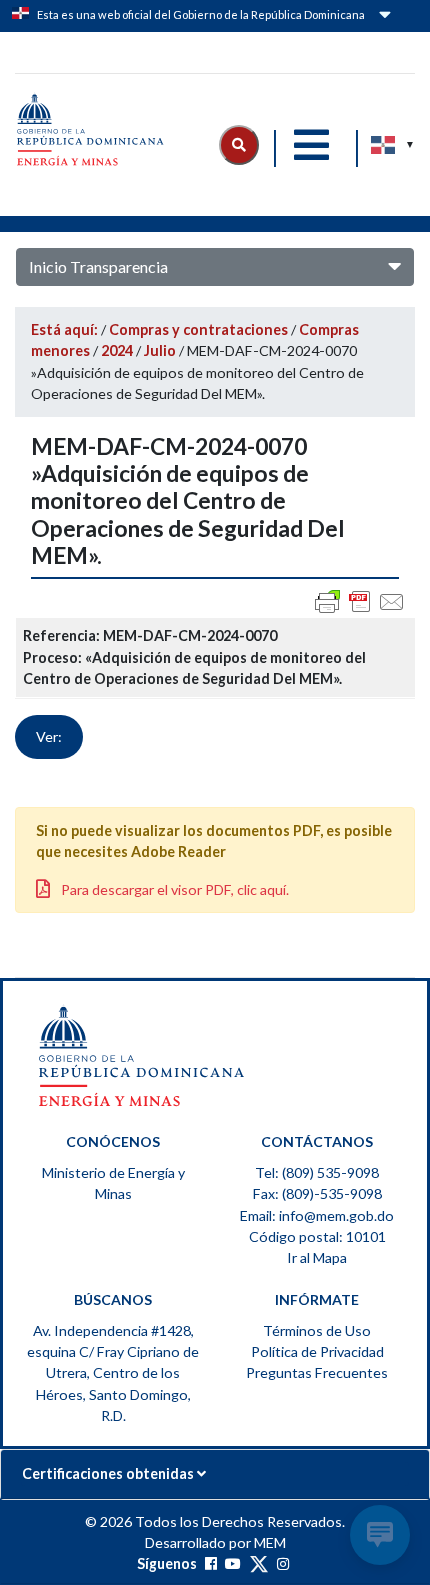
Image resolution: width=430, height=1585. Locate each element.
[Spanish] (384, 145)
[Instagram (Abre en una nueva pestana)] (283, 1563)
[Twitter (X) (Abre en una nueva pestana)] (259, 1563)
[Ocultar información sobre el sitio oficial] (383, 18)
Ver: (49, 736)
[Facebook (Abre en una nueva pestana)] (211, 1563)
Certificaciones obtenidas (109, 1473)
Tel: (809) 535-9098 (317, 1172)
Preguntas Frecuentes (317, 1372)
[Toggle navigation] (311, 145)
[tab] (215, 1474)
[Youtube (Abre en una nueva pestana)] (233, 1563)
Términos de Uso (317, 1330)
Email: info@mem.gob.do (317, 1215)
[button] (239, 145)
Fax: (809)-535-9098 (317, 1193)
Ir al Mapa (317, 1257)
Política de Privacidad (317, 1351)
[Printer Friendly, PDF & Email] (360, 602)
